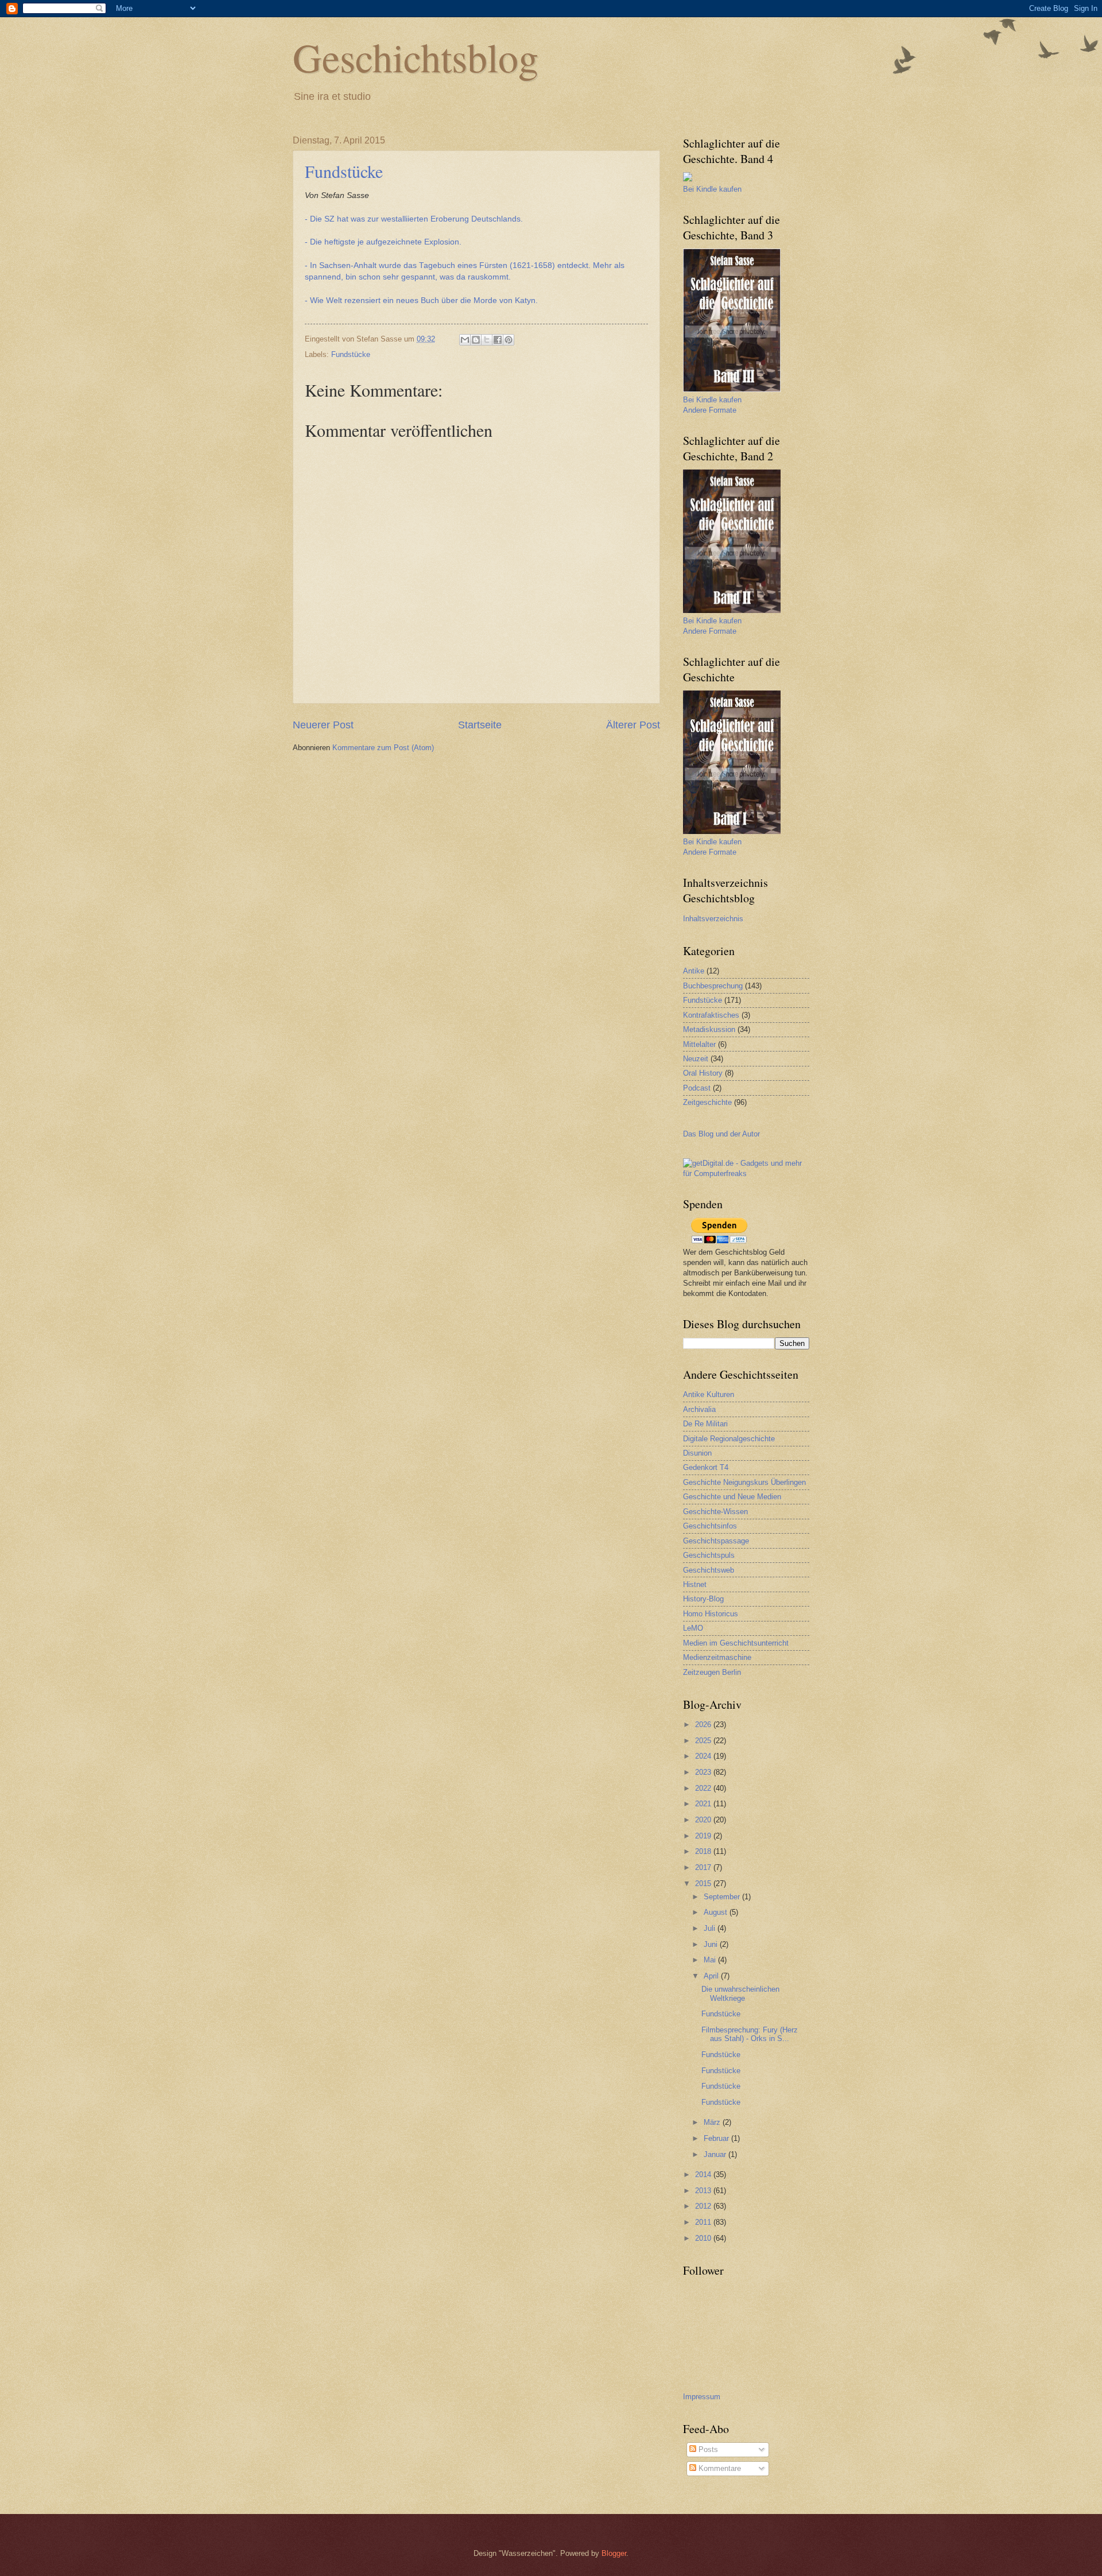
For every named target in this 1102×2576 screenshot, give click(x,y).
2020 (704, 1820)
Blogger (614, 2553)
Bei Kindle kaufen (712, 189)
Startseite (480, 725)
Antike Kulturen (709, 1394)
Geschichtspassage (716, 1541)
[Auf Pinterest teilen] (509, 340)
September (723, 1897)
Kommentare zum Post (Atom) (383, 748)
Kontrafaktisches (711, 1015)
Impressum (702, 2397)
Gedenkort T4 (706, 1467)
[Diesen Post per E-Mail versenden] (465, 340)
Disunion (697, 1453)
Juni (712, 1944)
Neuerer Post (323, 725)
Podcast (697, 1088)
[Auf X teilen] (487, 340)
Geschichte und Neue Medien (732, 1497)
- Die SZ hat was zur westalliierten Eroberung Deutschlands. (415, 219)
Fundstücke (344, 171)
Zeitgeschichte (707, 1102)
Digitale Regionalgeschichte (729, 1439)
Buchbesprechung (713, 986)
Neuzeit (696, 1059)
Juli (711, 1928)
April (712, 1976)
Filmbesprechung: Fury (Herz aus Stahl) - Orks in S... (750, 2034)
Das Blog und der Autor (721, 1134)
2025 (704, 1741)
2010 (704, 2238)
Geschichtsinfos (710, 1526)
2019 (704, 1836)
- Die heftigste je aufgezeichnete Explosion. (383, 242)
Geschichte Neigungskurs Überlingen (744, 1482)
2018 (704, 1851)
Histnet (695, 1584)
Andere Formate (710, 410)
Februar (717, 2138)
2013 (704, 2191)
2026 (704, 1725)
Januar (716, 2154)
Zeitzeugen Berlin (712, 1672)
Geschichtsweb (709, 1570)
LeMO (693, 1628)
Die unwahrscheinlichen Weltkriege (740, 1993)
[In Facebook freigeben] (498, 340)
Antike (694, 971)
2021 (704, 1804)
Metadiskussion (709, 1029)
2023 (704, 1772)
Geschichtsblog (416, 57)
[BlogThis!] (476, 340)
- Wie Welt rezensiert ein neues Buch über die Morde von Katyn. (422, 300)
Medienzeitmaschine (717, 1657)
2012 (704, 2206)
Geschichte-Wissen (715, 1512)
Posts (707, 2449)
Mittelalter (699, 1044)
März (713, 2122)
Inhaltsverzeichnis (713, 919)
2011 (704, 2222)
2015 (704, 1883)
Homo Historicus (711, 1614)
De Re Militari (705, 1424)
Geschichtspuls (709, 1555)
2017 (704, 1867)
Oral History (703, 1073)
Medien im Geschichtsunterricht (736, 1643)
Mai (711, 1960)
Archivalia (699, 1409)
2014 (704, 2175)
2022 (704, 1788)
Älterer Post (633, 725)
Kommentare (719, 2468)
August (717, 1912)
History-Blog (703, 1599)
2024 (704, 1756)
